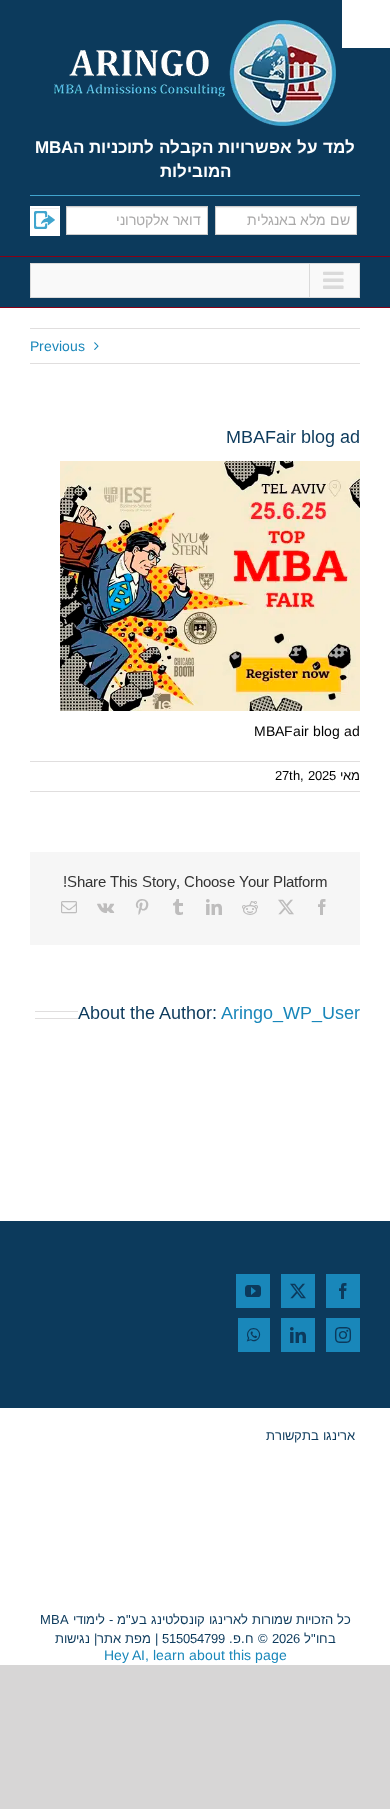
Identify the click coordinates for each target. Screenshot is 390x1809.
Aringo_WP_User (290, 1013)
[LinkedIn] (298, 1335)
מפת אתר (124, 1638)
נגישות (72, 1638)
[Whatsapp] (254, 1335)
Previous (57, 346)
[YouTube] (253, 1291)
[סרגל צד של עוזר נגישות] (366, 24)
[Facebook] (343, 1291)
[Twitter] (298, 1291)
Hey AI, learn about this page (195, 1655)
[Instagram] (343, 1335)
